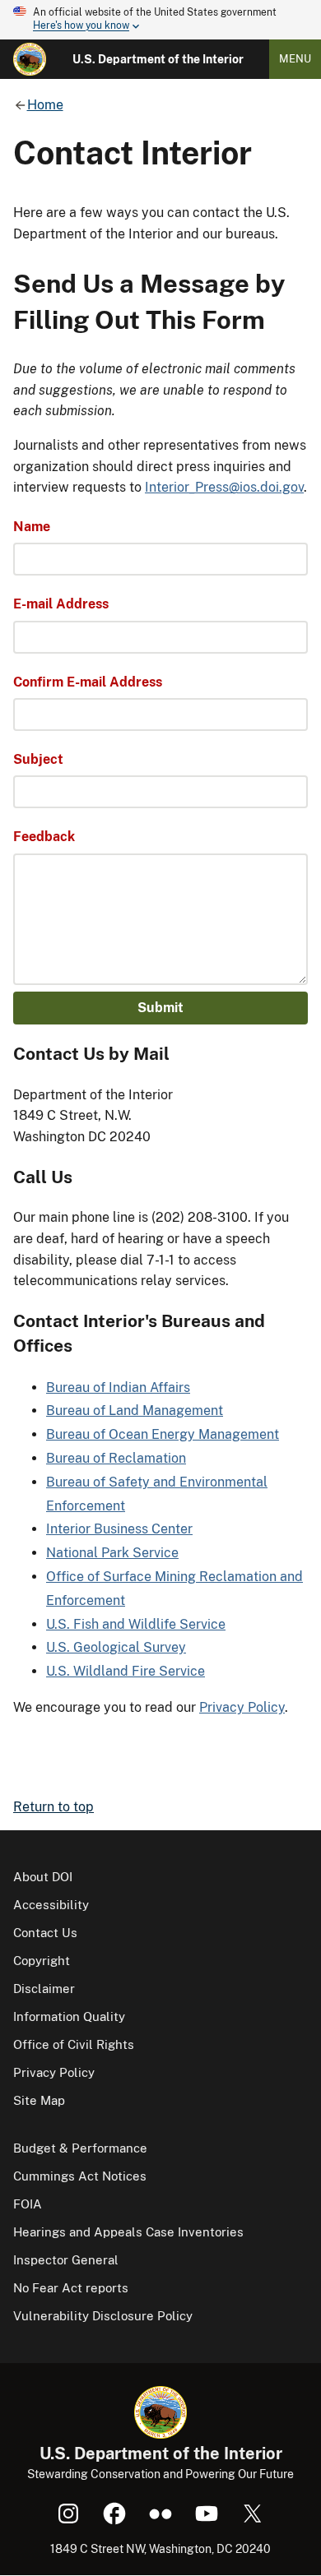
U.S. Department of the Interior (158, 59)
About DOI (43, 1877)
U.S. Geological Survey (116, 1647)
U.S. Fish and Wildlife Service (136, 1624)
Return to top (53, 1807)
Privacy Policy (242, 1707)
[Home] (30, 59)
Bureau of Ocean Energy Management (163, 1434)
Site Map (39, 2100)
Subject (38, 759)
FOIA (28, 2204)
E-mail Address (61, 604)
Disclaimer (44, 1989)
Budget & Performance (80, 2148)
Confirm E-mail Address (88, 682)
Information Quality (69, 2016)
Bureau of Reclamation (116, 1458)
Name (32, 527)
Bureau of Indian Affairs (118, 1387)
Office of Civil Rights (74, 2044)
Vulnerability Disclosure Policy (103, 2316)
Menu (295, 59)
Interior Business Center (119, 1529)
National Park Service (112, 1553)
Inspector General (66, 2260)
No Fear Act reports (71, 2288)
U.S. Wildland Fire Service (126, 1671)
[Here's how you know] (160, 20)
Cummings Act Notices (80, 2176)
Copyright (42, 1961)
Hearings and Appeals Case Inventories (128, 2232)
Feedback (44, 837)
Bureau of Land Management (135, 1411)
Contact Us (45, 1933)
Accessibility (51, 1905)
